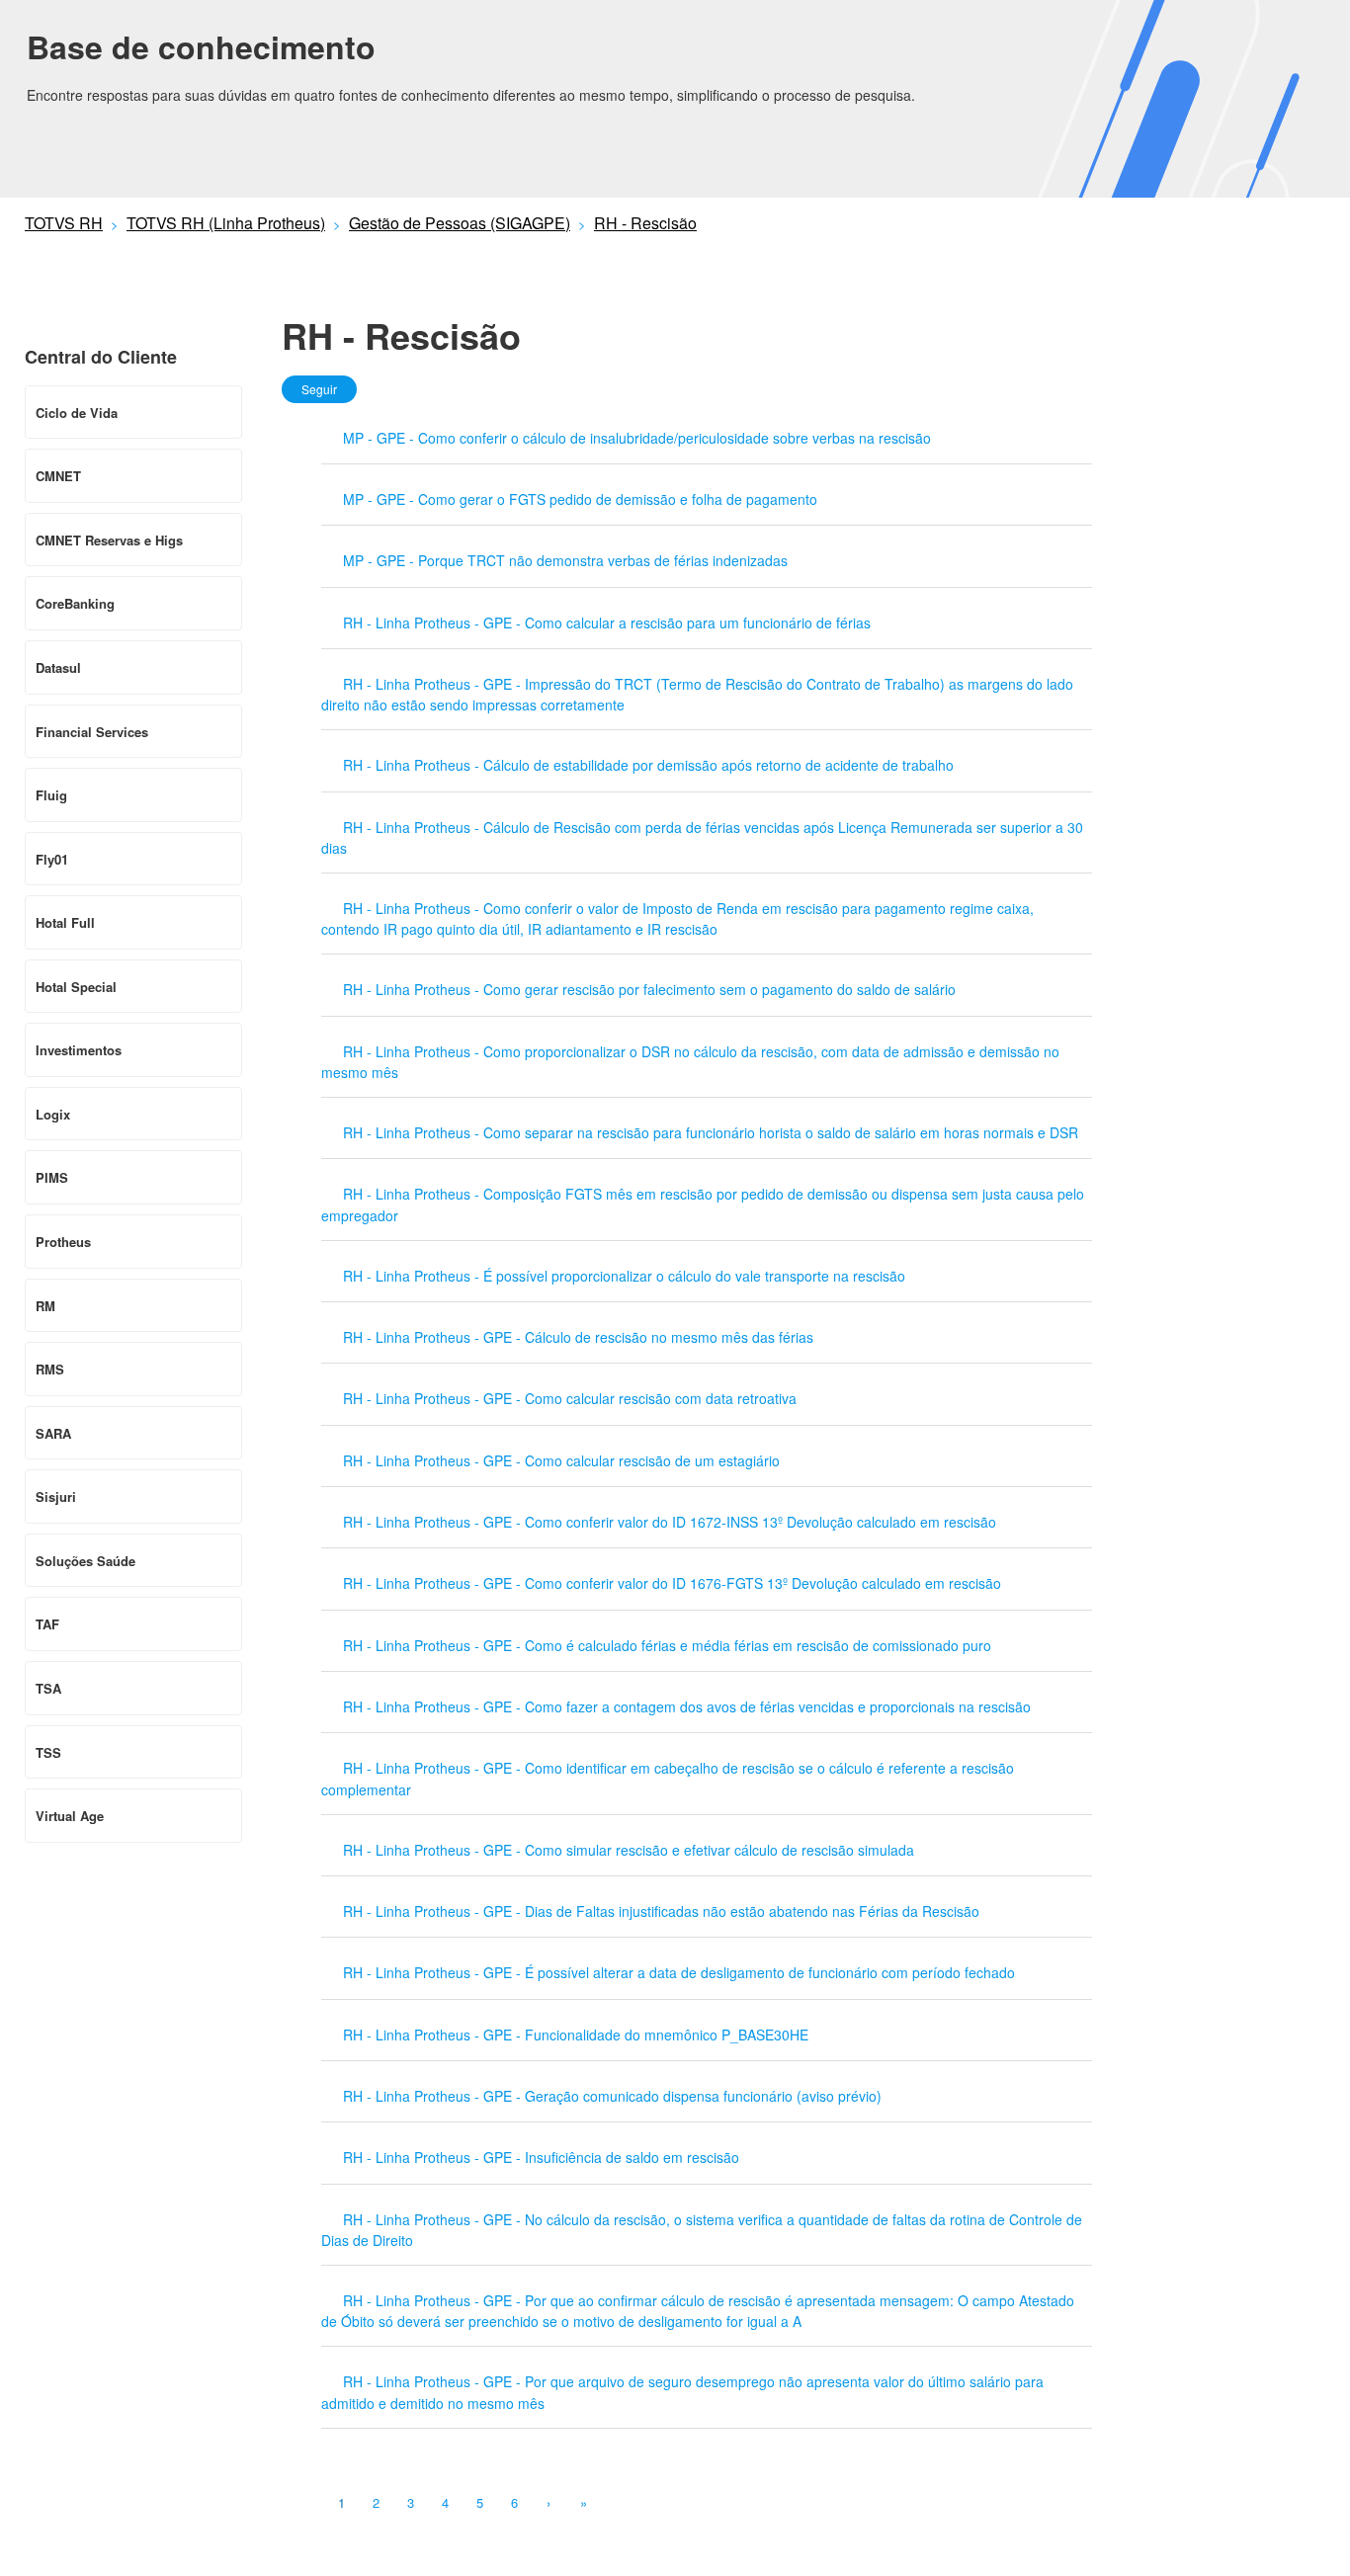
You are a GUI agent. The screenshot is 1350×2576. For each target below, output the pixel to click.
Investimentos (79, 1050)
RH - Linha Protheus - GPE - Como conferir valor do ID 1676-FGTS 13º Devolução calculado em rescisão (672, 1583)
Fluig (51, 795)
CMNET (58, 476)
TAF (47, 1624)
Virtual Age (70, 1816)
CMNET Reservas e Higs (109, 540)
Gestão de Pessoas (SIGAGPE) (460, 223)
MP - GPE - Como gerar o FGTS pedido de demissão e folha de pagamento (580, 499)
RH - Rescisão (645, 223)
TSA (48, 1688)
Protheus (63, 1242)
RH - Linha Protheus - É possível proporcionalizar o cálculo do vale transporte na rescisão (624, 1276)
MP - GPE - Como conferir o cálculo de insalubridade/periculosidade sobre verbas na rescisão (637, 438)
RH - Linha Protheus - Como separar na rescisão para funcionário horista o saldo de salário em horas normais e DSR (711, 1132)
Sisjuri (56, 1496)
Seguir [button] (319, 389)
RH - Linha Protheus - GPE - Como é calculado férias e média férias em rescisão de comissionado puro (667, 1645)
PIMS (52, 1177)
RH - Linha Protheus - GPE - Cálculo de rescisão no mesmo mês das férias (578, 1337)
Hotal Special (76, 987)
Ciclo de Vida (77, 413)
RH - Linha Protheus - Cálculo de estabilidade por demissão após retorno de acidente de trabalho (648, 765)
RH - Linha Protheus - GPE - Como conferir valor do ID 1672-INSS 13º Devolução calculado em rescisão (670, 1522)
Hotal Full (65, 922)
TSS (48, 1752)
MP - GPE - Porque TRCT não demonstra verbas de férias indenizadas (565, 560)
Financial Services (92, 732)
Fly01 (52, 859)
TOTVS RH (64, 223)
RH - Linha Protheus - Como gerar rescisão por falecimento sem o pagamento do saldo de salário (649, 989)
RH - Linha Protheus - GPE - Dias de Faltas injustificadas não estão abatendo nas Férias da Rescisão (661, 1911)
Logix (53, 1114)
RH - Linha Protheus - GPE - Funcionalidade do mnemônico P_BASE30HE (576, 2035)
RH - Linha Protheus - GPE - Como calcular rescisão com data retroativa (570, 1398)
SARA (53, 1433)
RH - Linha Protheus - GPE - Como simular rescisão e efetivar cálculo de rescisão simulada (629, 1850)
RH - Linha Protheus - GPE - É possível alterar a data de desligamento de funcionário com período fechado (679, 1972)
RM (45, 1306)
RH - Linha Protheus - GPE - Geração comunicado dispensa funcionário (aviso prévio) (612, 2096)
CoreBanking (75, 603)
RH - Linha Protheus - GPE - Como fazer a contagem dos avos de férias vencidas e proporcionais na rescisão (687, 1706)
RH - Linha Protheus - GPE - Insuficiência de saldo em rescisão (541, 2157)
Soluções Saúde (85, 1561)
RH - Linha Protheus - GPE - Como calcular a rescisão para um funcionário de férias (607, 623)
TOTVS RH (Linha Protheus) (226, 223)
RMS (50, 1369)
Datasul (58, 667)
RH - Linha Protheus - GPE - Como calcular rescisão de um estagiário (561, 1460)
